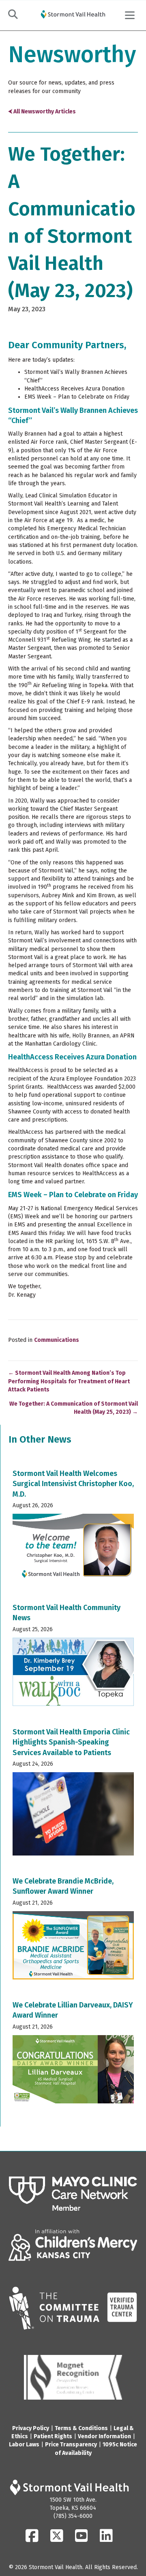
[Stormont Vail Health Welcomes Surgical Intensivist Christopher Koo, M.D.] (73, 1528)
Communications (57, 1340)
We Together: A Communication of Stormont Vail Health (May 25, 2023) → (74, 1408)
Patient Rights (53, 2436)
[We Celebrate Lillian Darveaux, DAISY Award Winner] (73, 2055)
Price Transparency (71, 2445)
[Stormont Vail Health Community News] (73, 1657)
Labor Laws (24, 2445)
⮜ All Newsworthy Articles (42, 112)
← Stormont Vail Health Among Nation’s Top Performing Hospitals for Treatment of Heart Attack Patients (69, 1381)
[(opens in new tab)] (73, 2194)
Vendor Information (104, 2436)
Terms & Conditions (81, 2428)
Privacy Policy (31, 2428)
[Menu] (130, 15)
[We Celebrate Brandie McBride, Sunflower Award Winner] (73, 1931)
